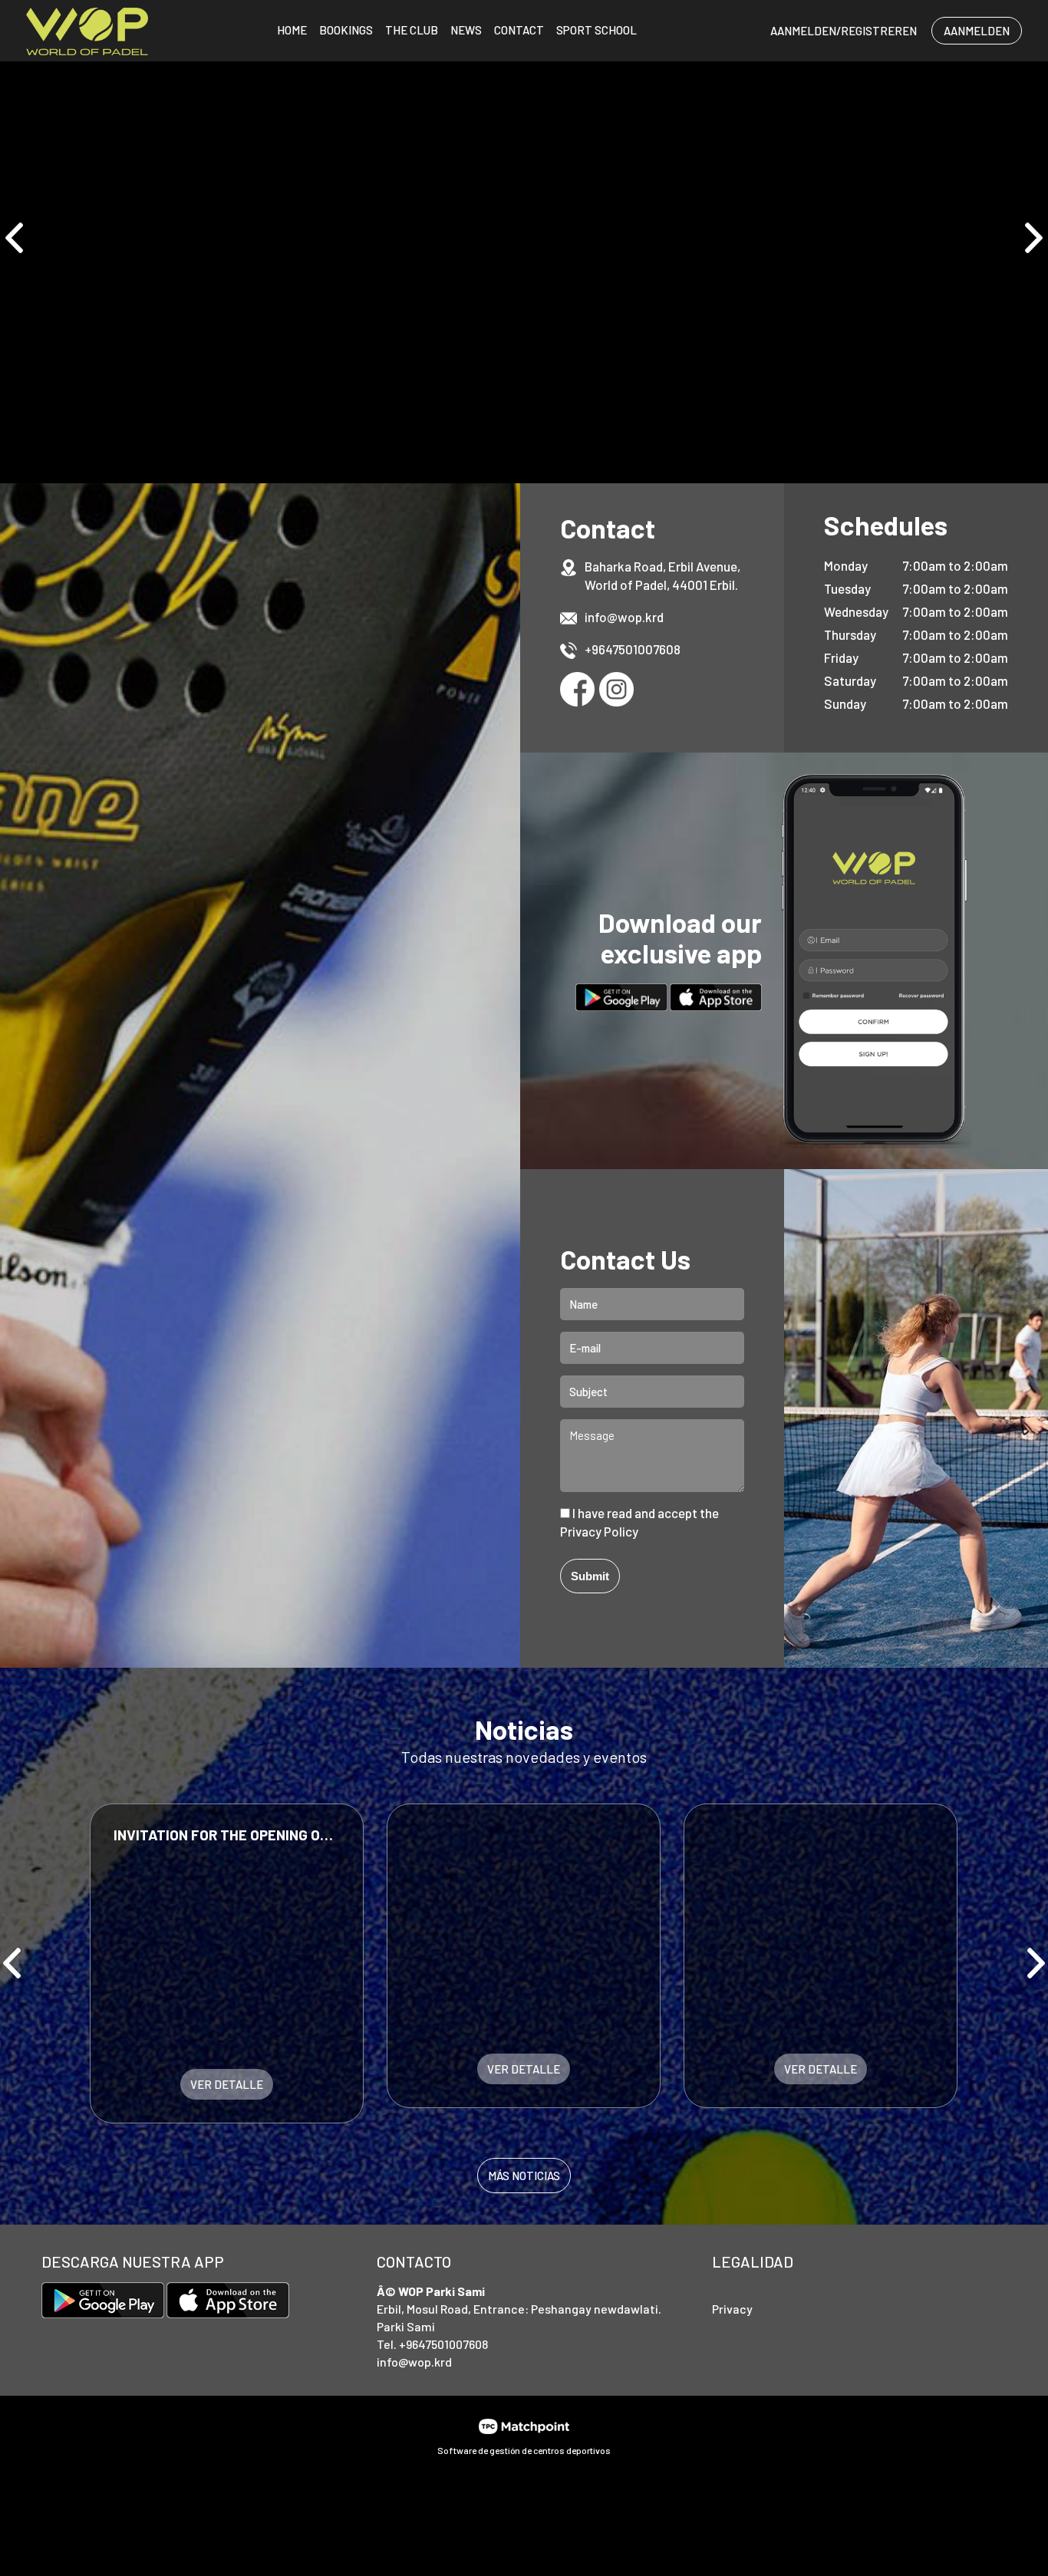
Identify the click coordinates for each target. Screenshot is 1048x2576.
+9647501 (611, 649)
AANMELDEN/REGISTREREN (844, 31)
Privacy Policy (599, 1531)
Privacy (732, 2309)
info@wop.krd (624, 617)
